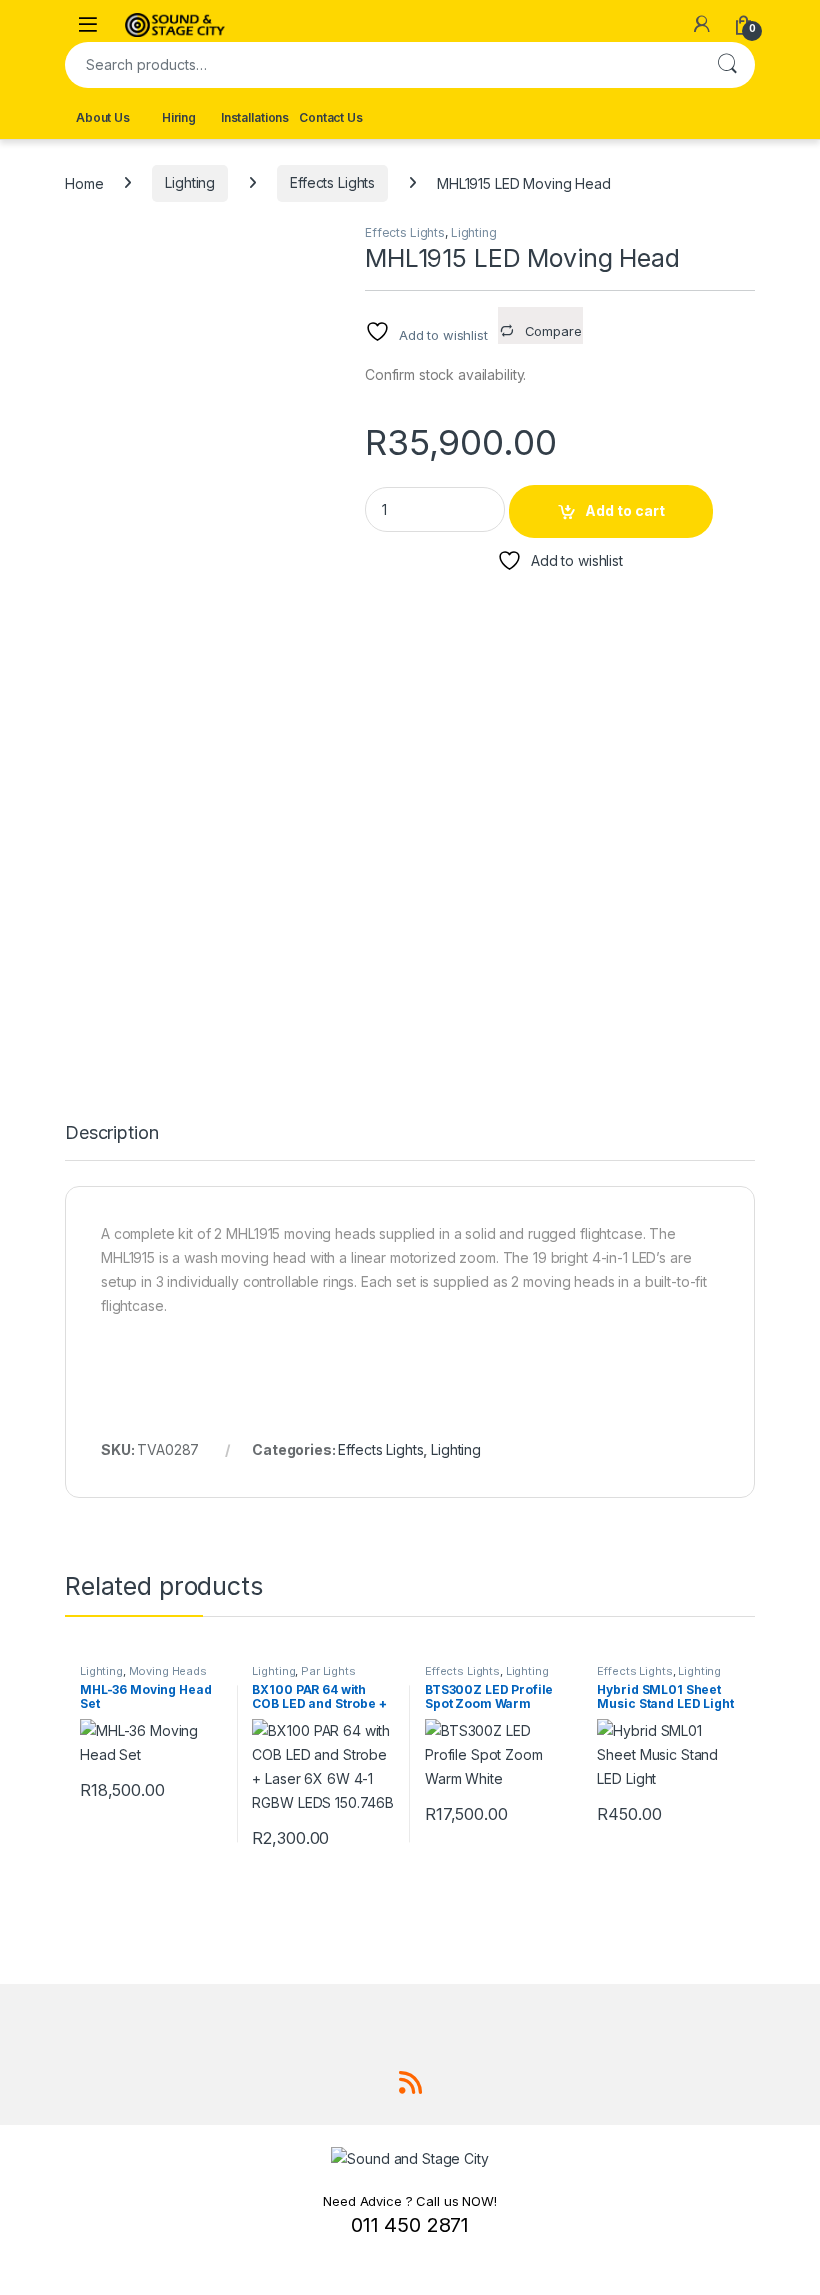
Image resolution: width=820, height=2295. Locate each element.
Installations (255, 117)
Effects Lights (332, 182)
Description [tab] (111, 1133)
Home (84, 182)
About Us (103, 117)
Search (727, 65)
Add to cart (625, 510)
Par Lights (328, 1671)
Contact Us (331, 117)
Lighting (190, 182)
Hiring (179, 117)
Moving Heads (168, 1671)
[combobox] (382, 65)
